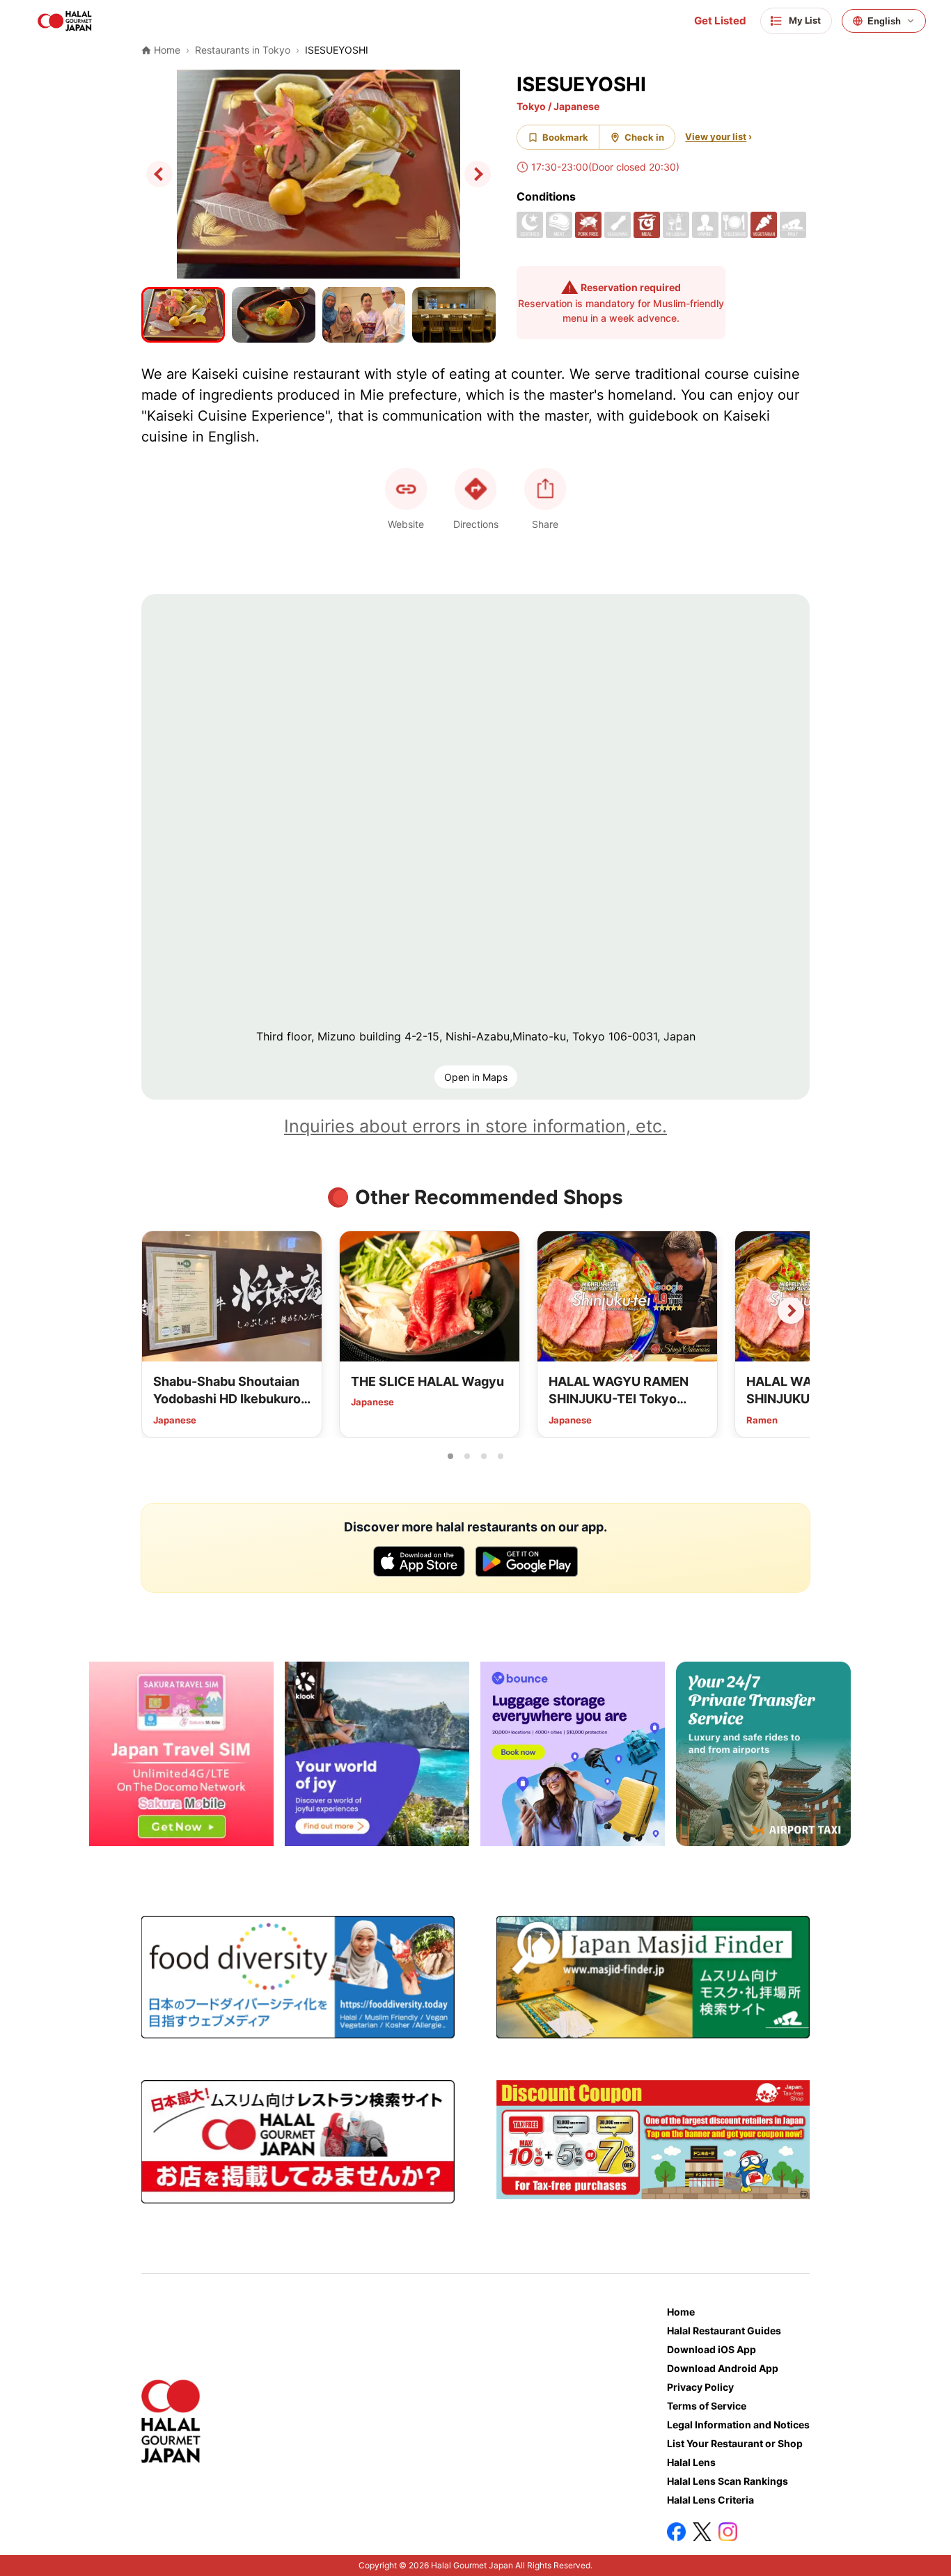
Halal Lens (691, 2462)
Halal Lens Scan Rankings (728, 2481)
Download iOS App (712, 2349)
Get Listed (720, 21)
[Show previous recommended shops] (160, 1311)
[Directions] (475, 489)
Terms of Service (707, 2406)
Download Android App (723, 2368)
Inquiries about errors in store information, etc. (475, 1126)
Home (681, 2312)
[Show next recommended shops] (791, 1311)
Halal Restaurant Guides (724, 2331)
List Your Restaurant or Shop (735, 2443)
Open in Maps (476, 1077)
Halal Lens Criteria (710, 2500)
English (884, 21)
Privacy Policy (700, 2387)
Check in (644, 137)
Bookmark (565, 137)
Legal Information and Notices (738, 2425)
